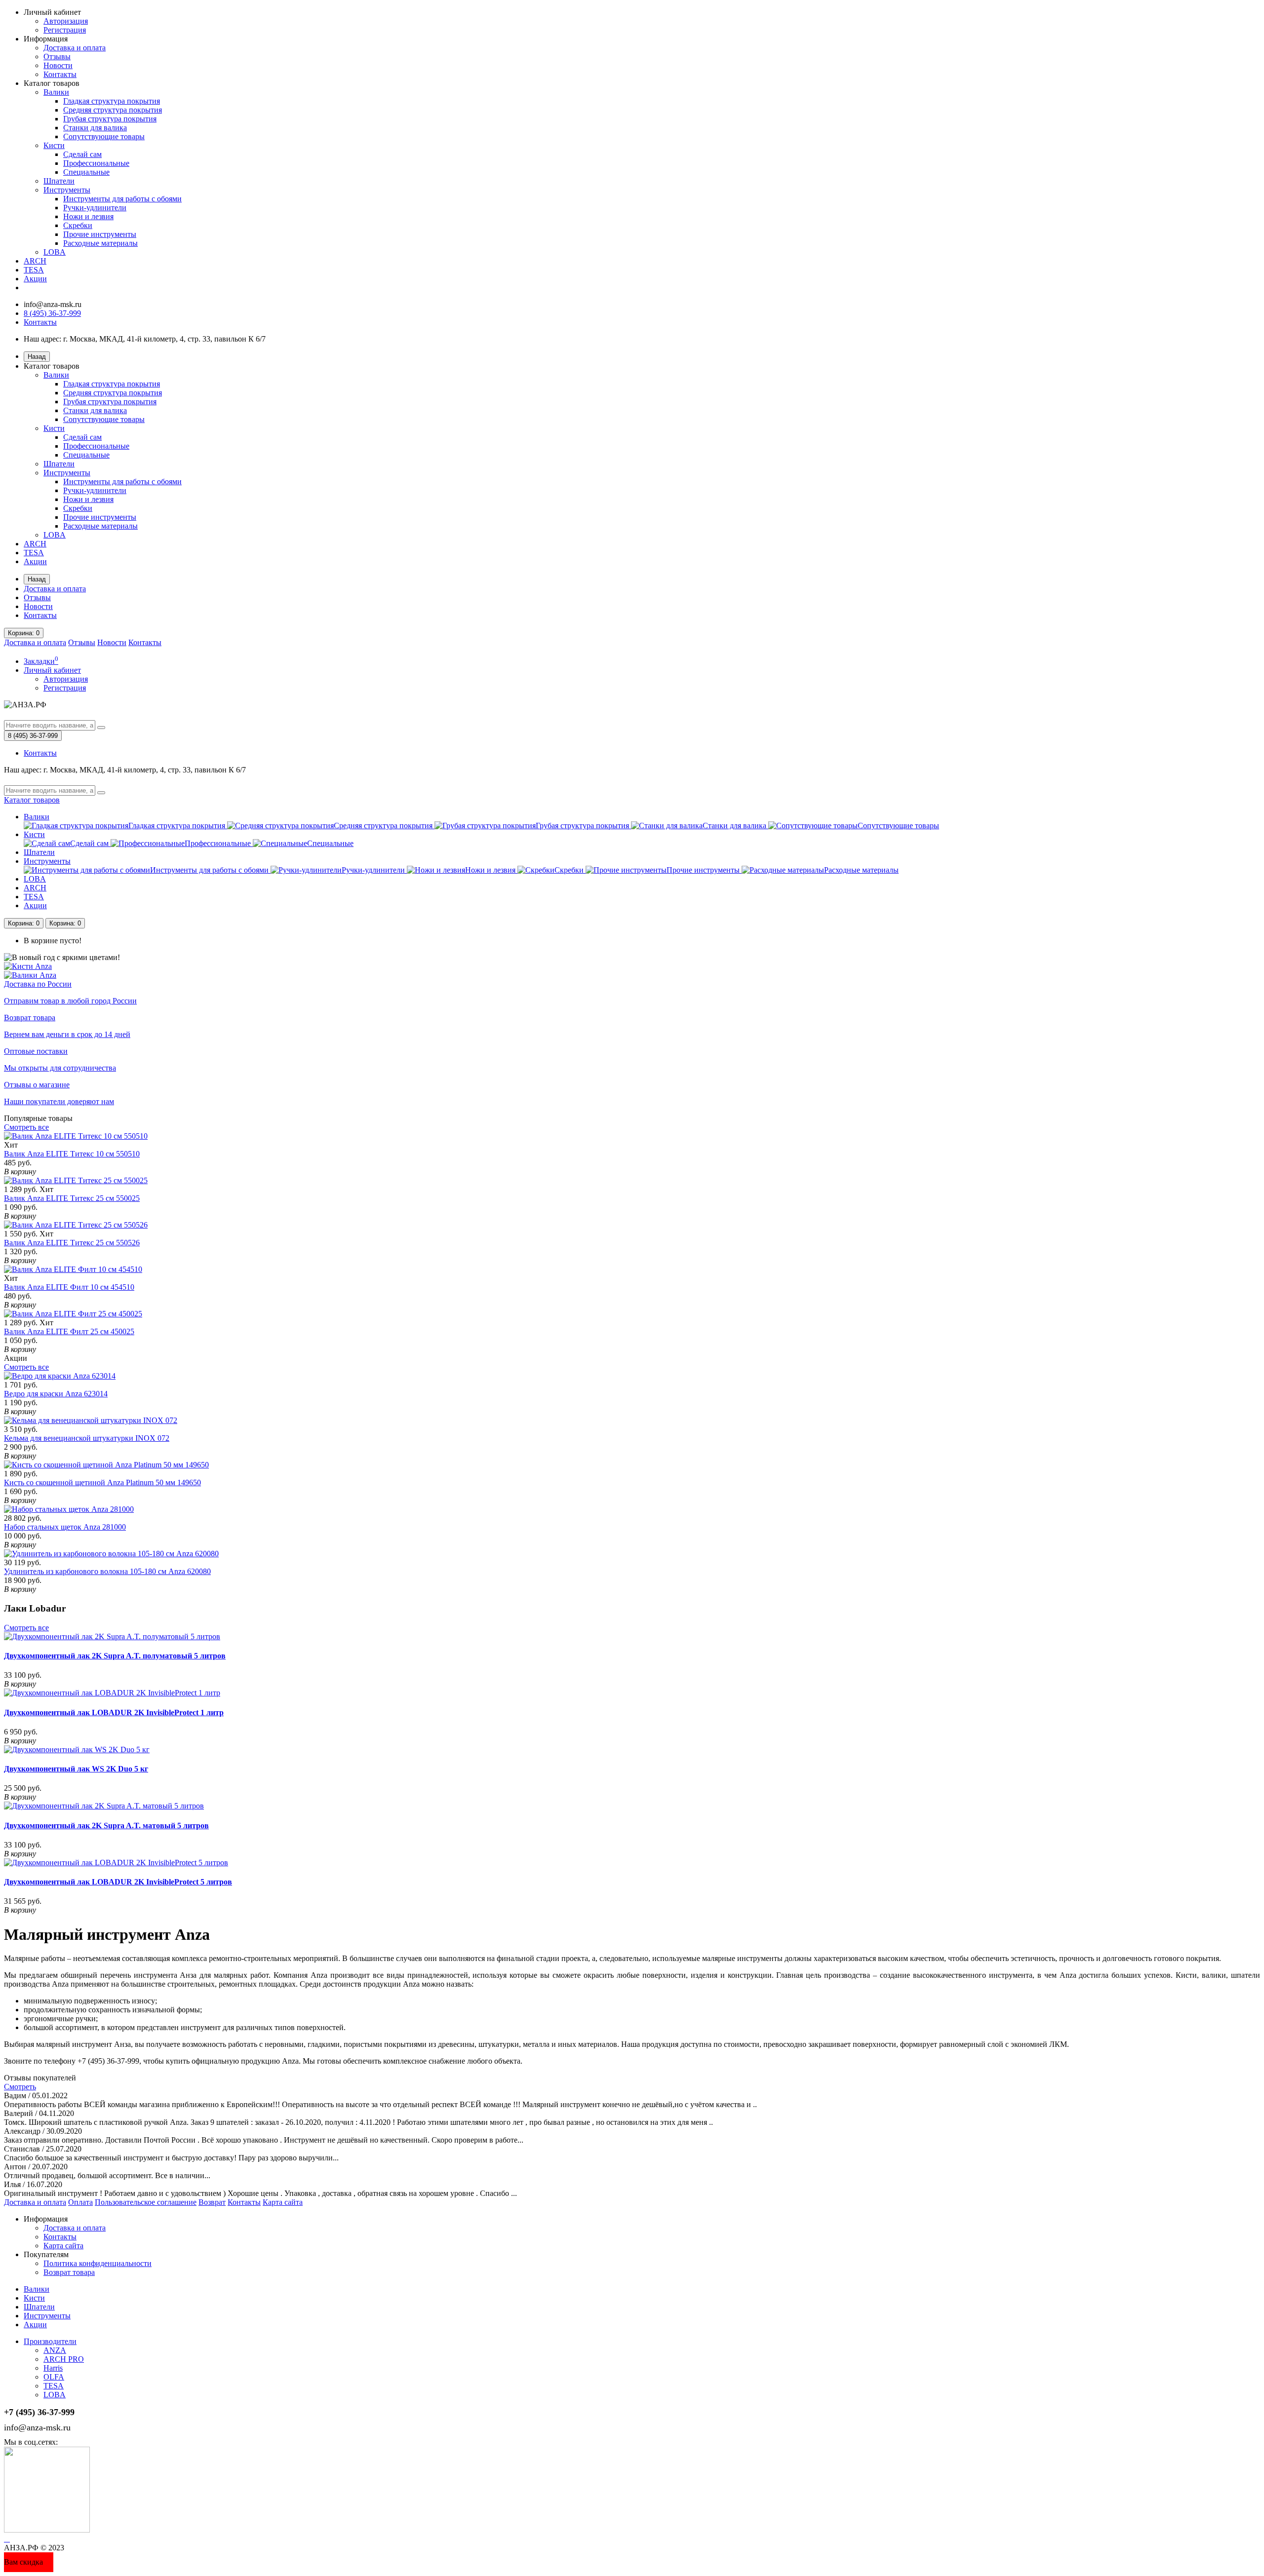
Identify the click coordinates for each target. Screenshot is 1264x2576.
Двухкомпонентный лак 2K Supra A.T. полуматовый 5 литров (115, 1656)
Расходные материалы (100, 243)
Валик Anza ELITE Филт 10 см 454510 (69, 1287)
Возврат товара (69, 2272)
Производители (50, 2341)
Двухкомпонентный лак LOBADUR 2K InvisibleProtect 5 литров (118, 1882)
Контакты (60, 74)
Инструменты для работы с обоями (122, 199)
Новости (58, 65)
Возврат (212, 2202)
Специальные (86, 172)
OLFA (54, 2377)
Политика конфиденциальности (98, 2263)
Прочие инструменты (100, 234)
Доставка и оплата (75, 48)
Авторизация (66, 21)
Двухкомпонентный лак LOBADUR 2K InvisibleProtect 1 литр (114, 1712)
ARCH (35, 261)
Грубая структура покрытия (110, 119)
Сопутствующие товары (104, 136)
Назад (37, 357)
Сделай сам (82, 154)
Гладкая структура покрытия (112, 101)
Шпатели (59, 181)
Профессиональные (96, 163)
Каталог (32, 800)
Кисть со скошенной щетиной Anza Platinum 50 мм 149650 (102, 1482)
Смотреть (20, 2087)
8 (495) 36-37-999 (52, 313)
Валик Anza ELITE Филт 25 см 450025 (69, 1331)
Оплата (80, 2202)
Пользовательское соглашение (146, 2202)
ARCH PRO (64, 2359)
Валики (56, 92)
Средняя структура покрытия (113, 110)
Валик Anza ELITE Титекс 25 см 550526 (72, 1243)
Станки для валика (95, 128)
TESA (34, 270)
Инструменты (67, 190)
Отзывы (57, 57)
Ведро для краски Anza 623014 (56, 1394)
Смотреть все (26, 1127)
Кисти (54, 145)
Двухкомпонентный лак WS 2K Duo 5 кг (76, 1769)
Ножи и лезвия (88, 216)
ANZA (55, 2350)
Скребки (78, 225)
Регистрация (65, 30)
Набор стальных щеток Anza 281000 (65, 1527)
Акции (35, 279)
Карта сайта (283, 2202)
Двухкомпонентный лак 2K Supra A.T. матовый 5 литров (106, 1826)
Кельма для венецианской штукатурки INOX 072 (87, 1438)
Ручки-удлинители (95, 208)
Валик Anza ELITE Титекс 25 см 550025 (72, 1198)
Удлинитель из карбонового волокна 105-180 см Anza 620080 (107, 1571)
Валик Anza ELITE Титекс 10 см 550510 (72, 1154)
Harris (53, 2368)
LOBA (55, 252)
